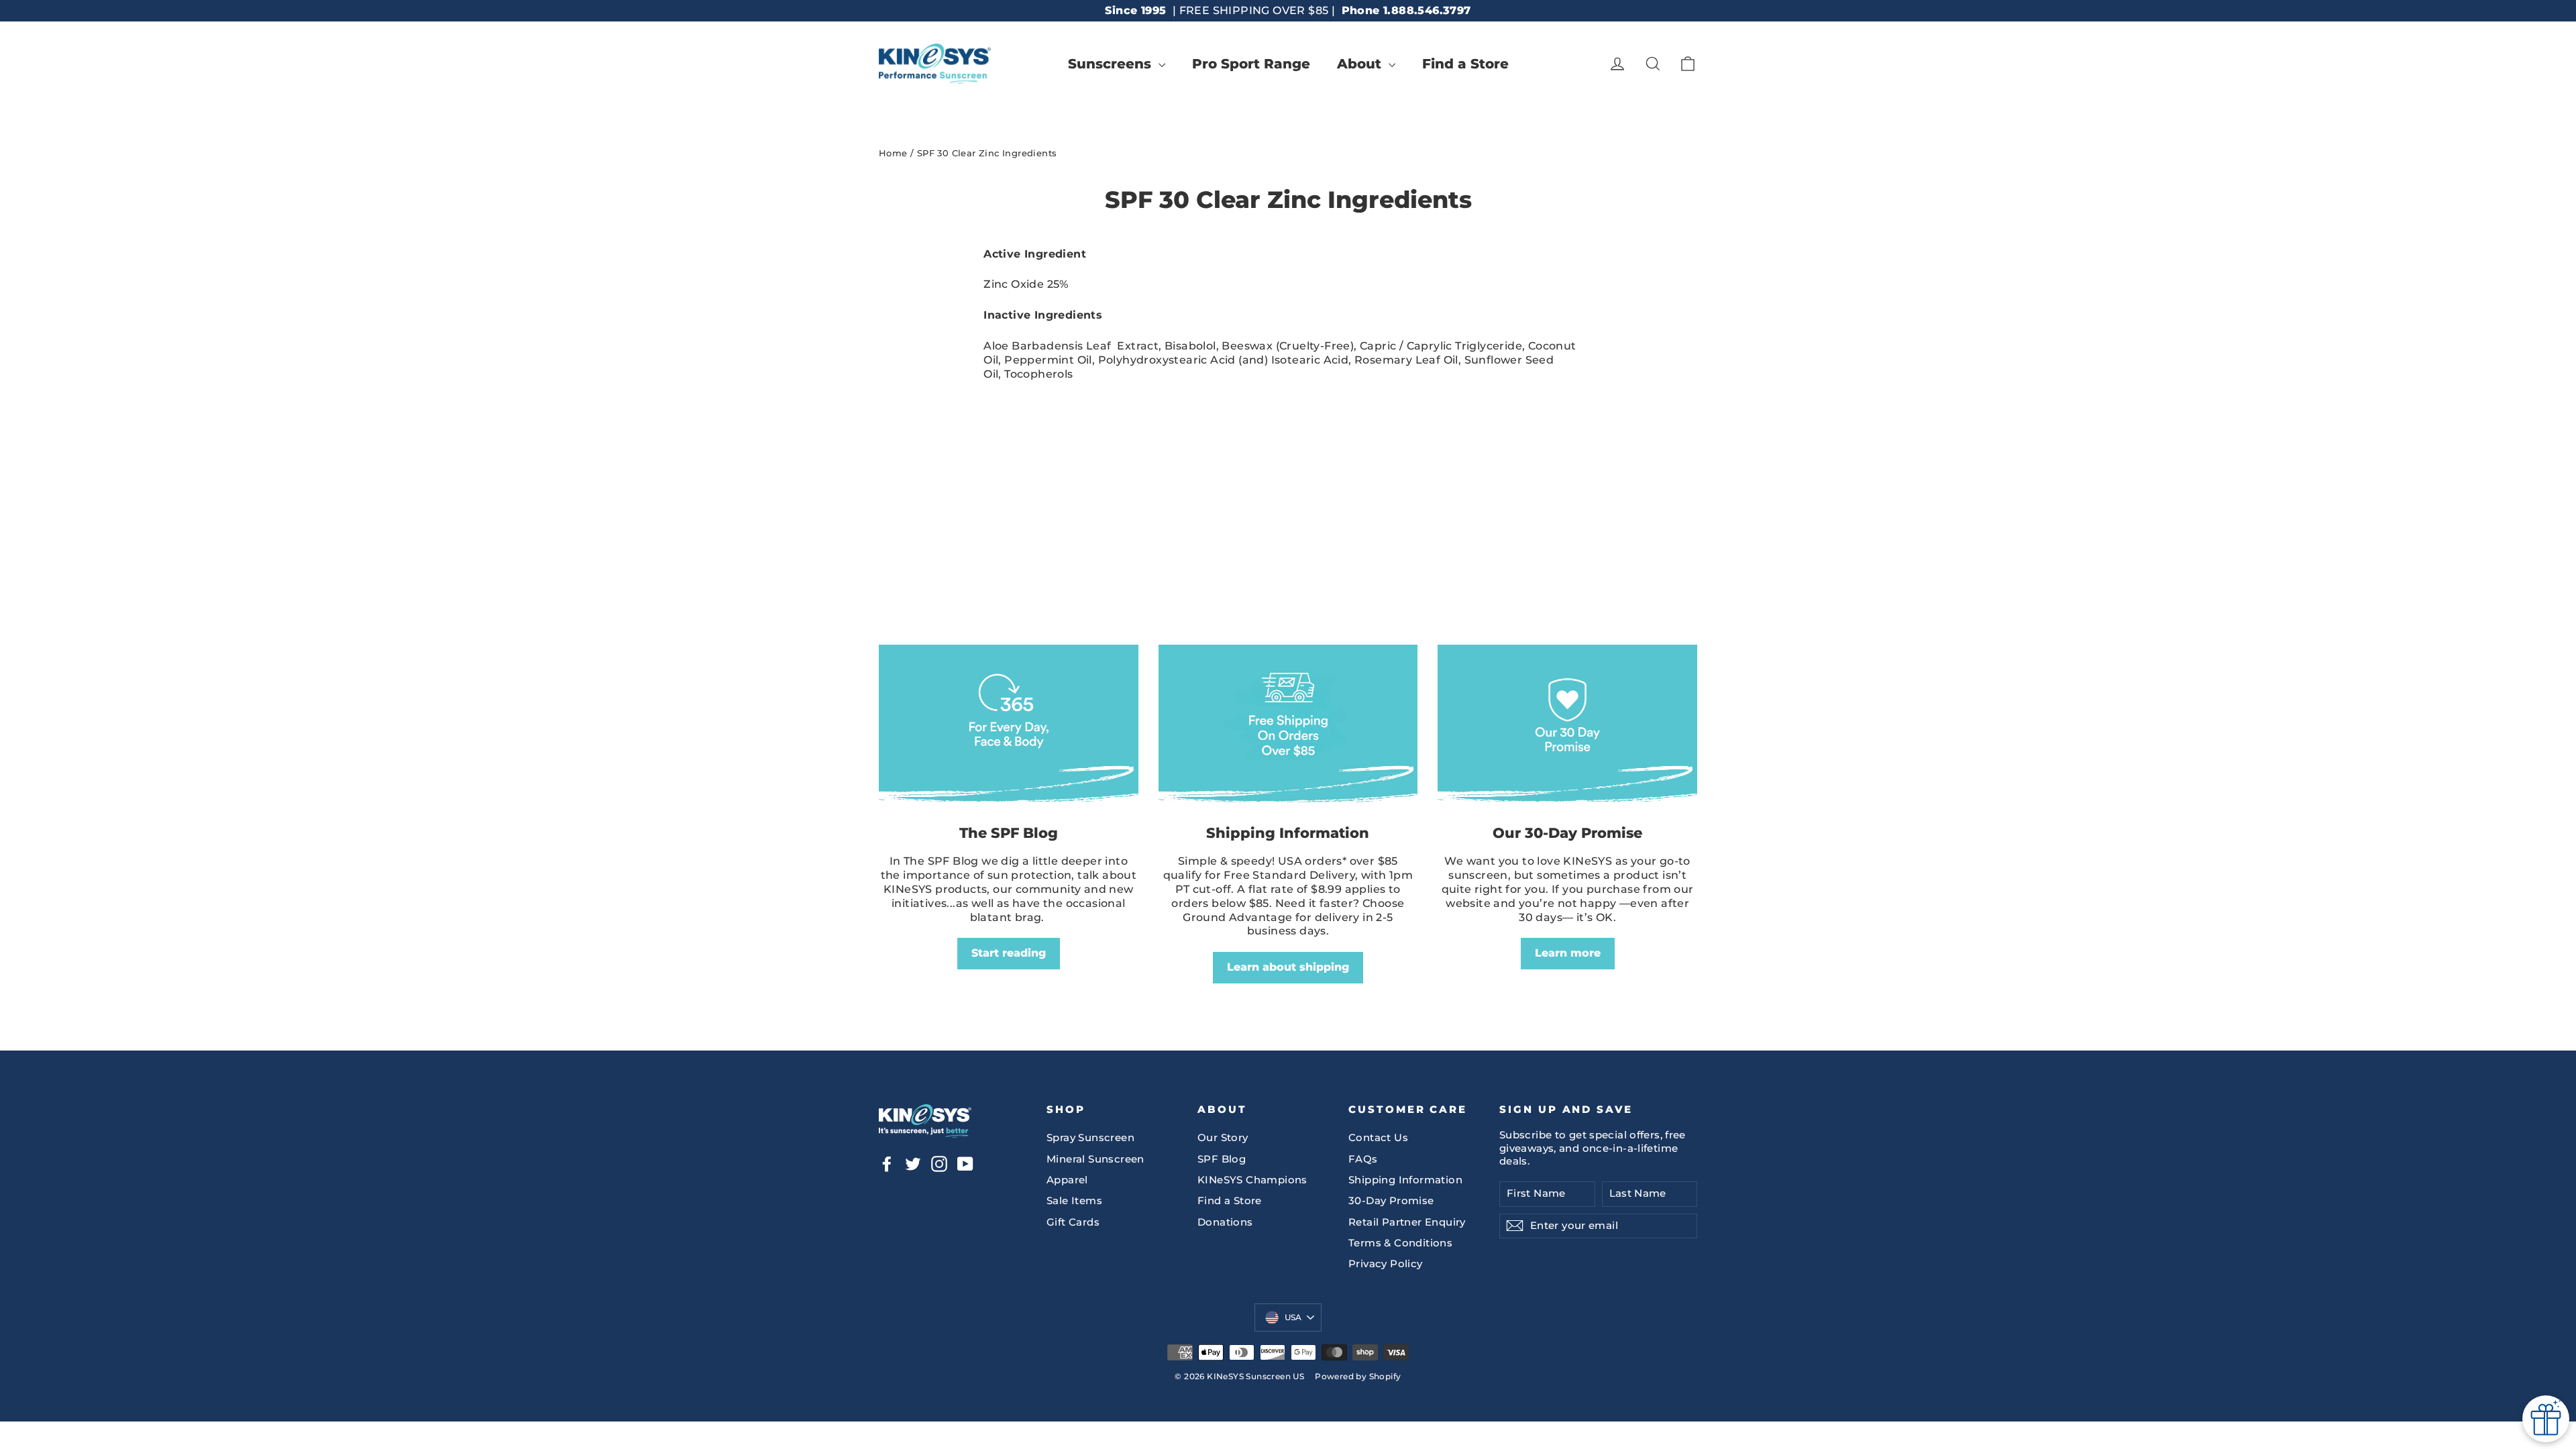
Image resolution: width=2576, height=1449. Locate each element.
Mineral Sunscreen (1095, 1159)
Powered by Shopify (1358, 1376)
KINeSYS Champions (1252, 1180)
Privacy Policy (1386, 1264)
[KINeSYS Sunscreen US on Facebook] (887, 1164)
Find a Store (1465, 64)
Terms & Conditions (1400, 1243)
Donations (1225, 1222)
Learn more (1568, 953)
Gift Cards (1073, 1222)
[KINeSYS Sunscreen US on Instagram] (939, 1164)
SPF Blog (1222, 1159)
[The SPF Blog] (1009, 728)
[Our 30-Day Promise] (1567, 728)
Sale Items (1074, 1201)
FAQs (1363, 1159)
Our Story (1223, 1138)
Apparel (1067, 1180)
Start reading (1009, 953)
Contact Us (1378, 1138)
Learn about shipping (1288, 967)
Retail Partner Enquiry (1407, 1222)
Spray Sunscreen (1090, 1138)
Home (893, 153)
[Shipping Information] (1288, 728)
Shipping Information (1405, 1180)
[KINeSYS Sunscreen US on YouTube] (965, 1164)
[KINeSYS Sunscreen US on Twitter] (913, 1164)
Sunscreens (1112, 64)
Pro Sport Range (1251, 64)
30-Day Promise (1391, 1201)
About (1361, 64)
